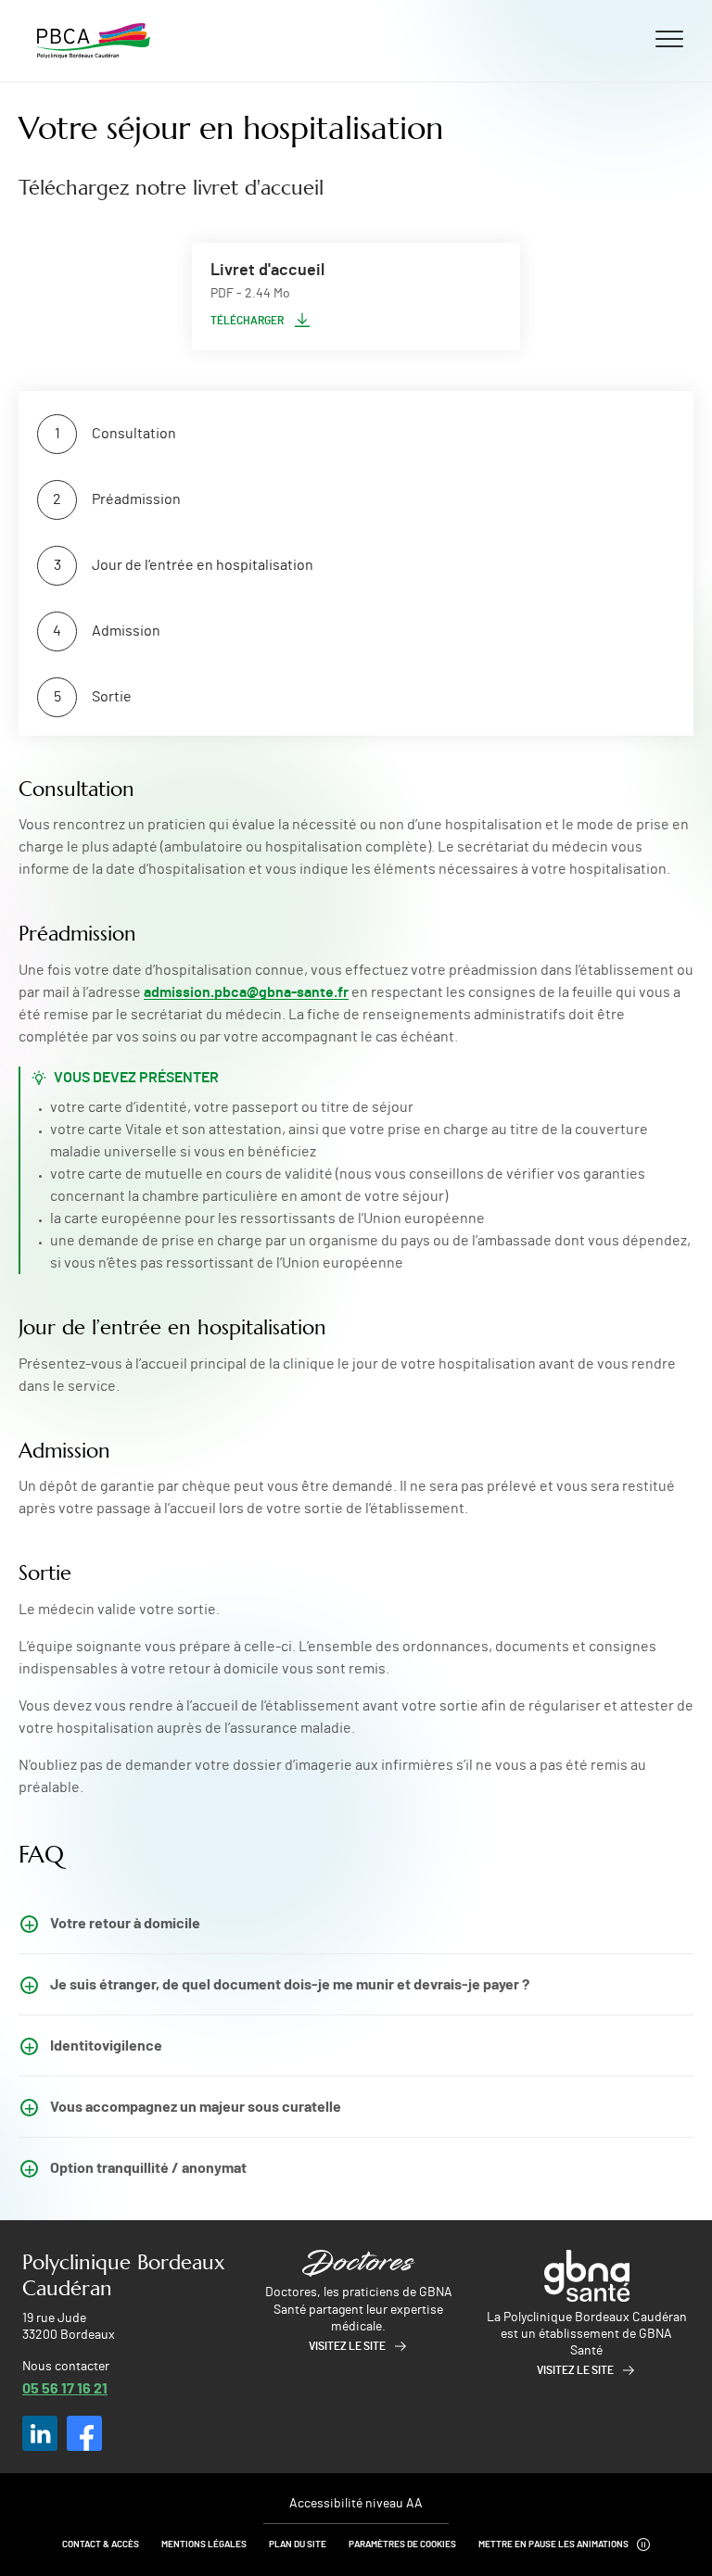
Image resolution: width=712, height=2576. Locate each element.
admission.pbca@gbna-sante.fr (246, 992)
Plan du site (298, 2544)
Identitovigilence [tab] (106, 2045)
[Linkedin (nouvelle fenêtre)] (40, 2433)
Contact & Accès (101, 2544)
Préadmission (136, 499)
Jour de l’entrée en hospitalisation (203, 565)
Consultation (134, 434)
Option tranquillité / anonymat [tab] (148, 2167)
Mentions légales (204, 2544)
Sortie (112, 697)
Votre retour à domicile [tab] (125, 1922)
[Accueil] (94, 41)
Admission (126, 631)
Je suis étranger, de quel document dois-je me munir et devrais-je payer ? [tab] (290, 1983)
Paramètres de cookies (402, 2544)
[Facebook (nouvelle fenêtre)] (84, 2433)
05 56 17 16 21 (65, 2387)
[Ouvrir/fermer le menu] (669, 38)
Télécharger (247, 321)
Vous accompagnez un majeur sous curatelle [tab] (196, 2106)
